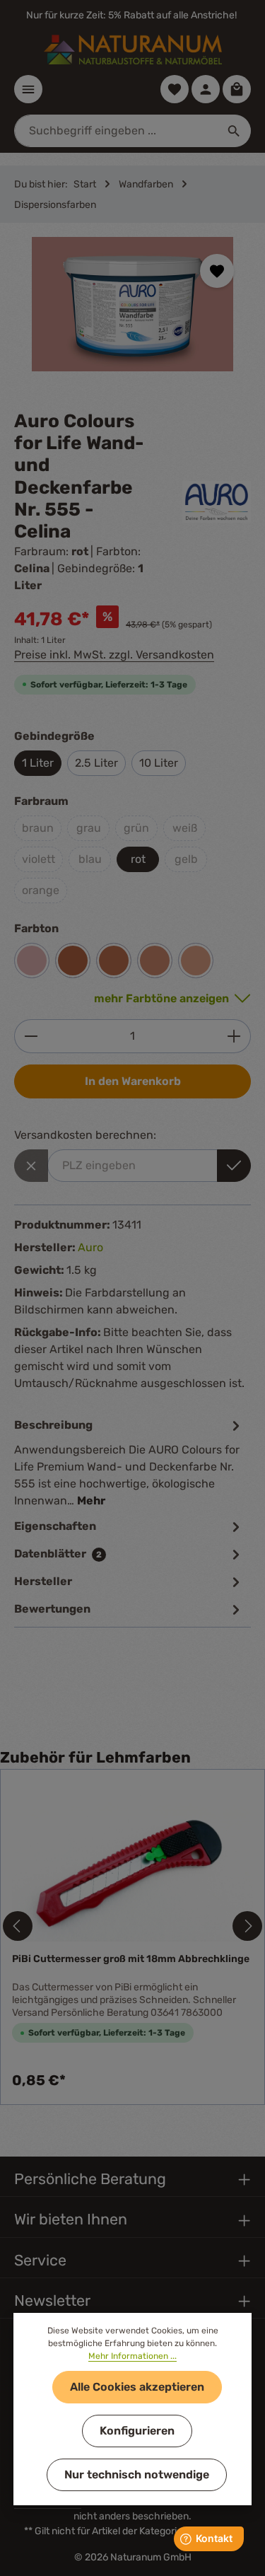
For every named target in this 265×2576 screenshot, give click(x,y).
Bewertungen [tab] (52, 1609)
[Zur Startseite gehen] (133, 50)
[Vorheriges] (18, 1926)
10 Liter (159, 763)
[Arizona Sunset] (73, 961)
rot (138, 859)
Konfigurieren (137, 2431)
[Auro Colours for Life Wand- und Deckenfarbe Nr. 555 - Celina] (132, 304)
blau (90, 859)
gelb (186, 859)
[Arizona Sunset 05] (114, 961)
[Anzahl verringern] (31, 1036)
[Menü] (28, 89)
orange (41, 890)
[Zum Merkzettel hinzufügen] (217, 271)
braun (38, 828)
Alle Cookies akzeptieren (137, 2387)
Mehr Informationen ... (132, 2356)
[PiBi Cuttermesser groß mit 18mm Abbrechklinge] (132, 1861)
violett (39, 859)
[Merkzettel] (175, 89)
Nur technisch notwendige (137, 2475)
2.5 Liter (96, 763)
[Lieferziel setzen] (234, 1166)
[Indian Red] (32, 961)
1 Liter (38, 763)
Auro (90, 1247)
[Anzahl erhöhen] (234, 1036)
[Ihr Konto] (206, 89)
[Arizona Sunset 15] (196, 961)
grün (136, 828)
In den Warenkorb (133, 1081)
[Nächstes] (247, 1926)
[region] (132, 317)
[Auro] (217, 502)
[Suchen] (234, 131)
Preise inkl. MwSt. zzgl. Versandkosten (114, 655)
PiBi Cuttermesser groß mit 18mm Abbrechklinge (131, 1959)
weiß (185, 828)
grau (89, 828)
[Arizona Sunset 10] (155, 961)
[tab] (129, 1462)
